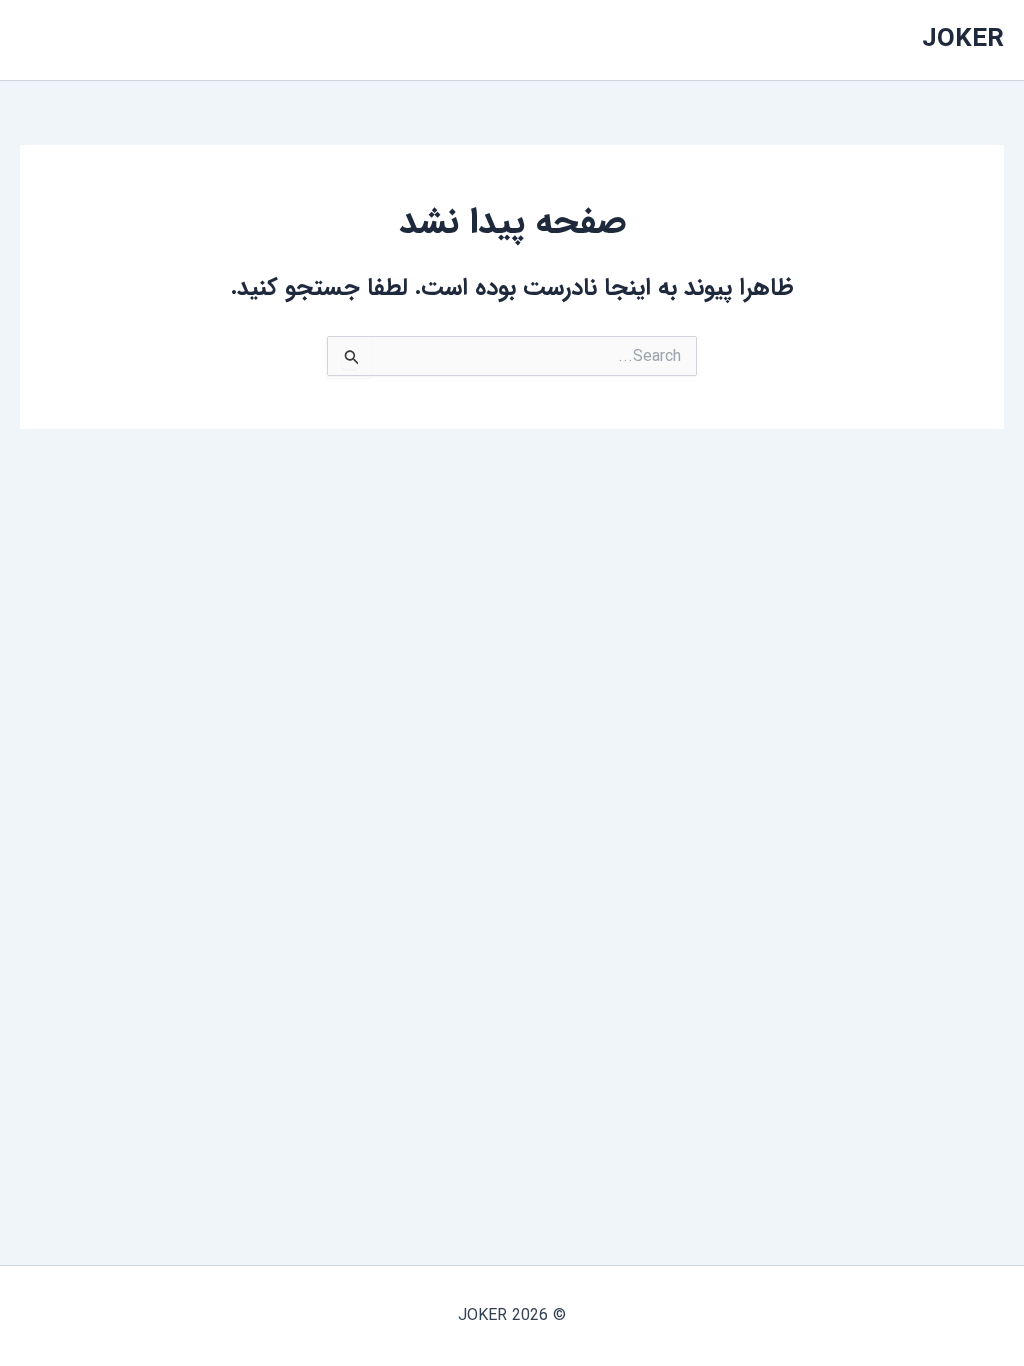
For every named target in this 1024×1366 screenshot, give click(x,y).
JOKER (963, 39)
